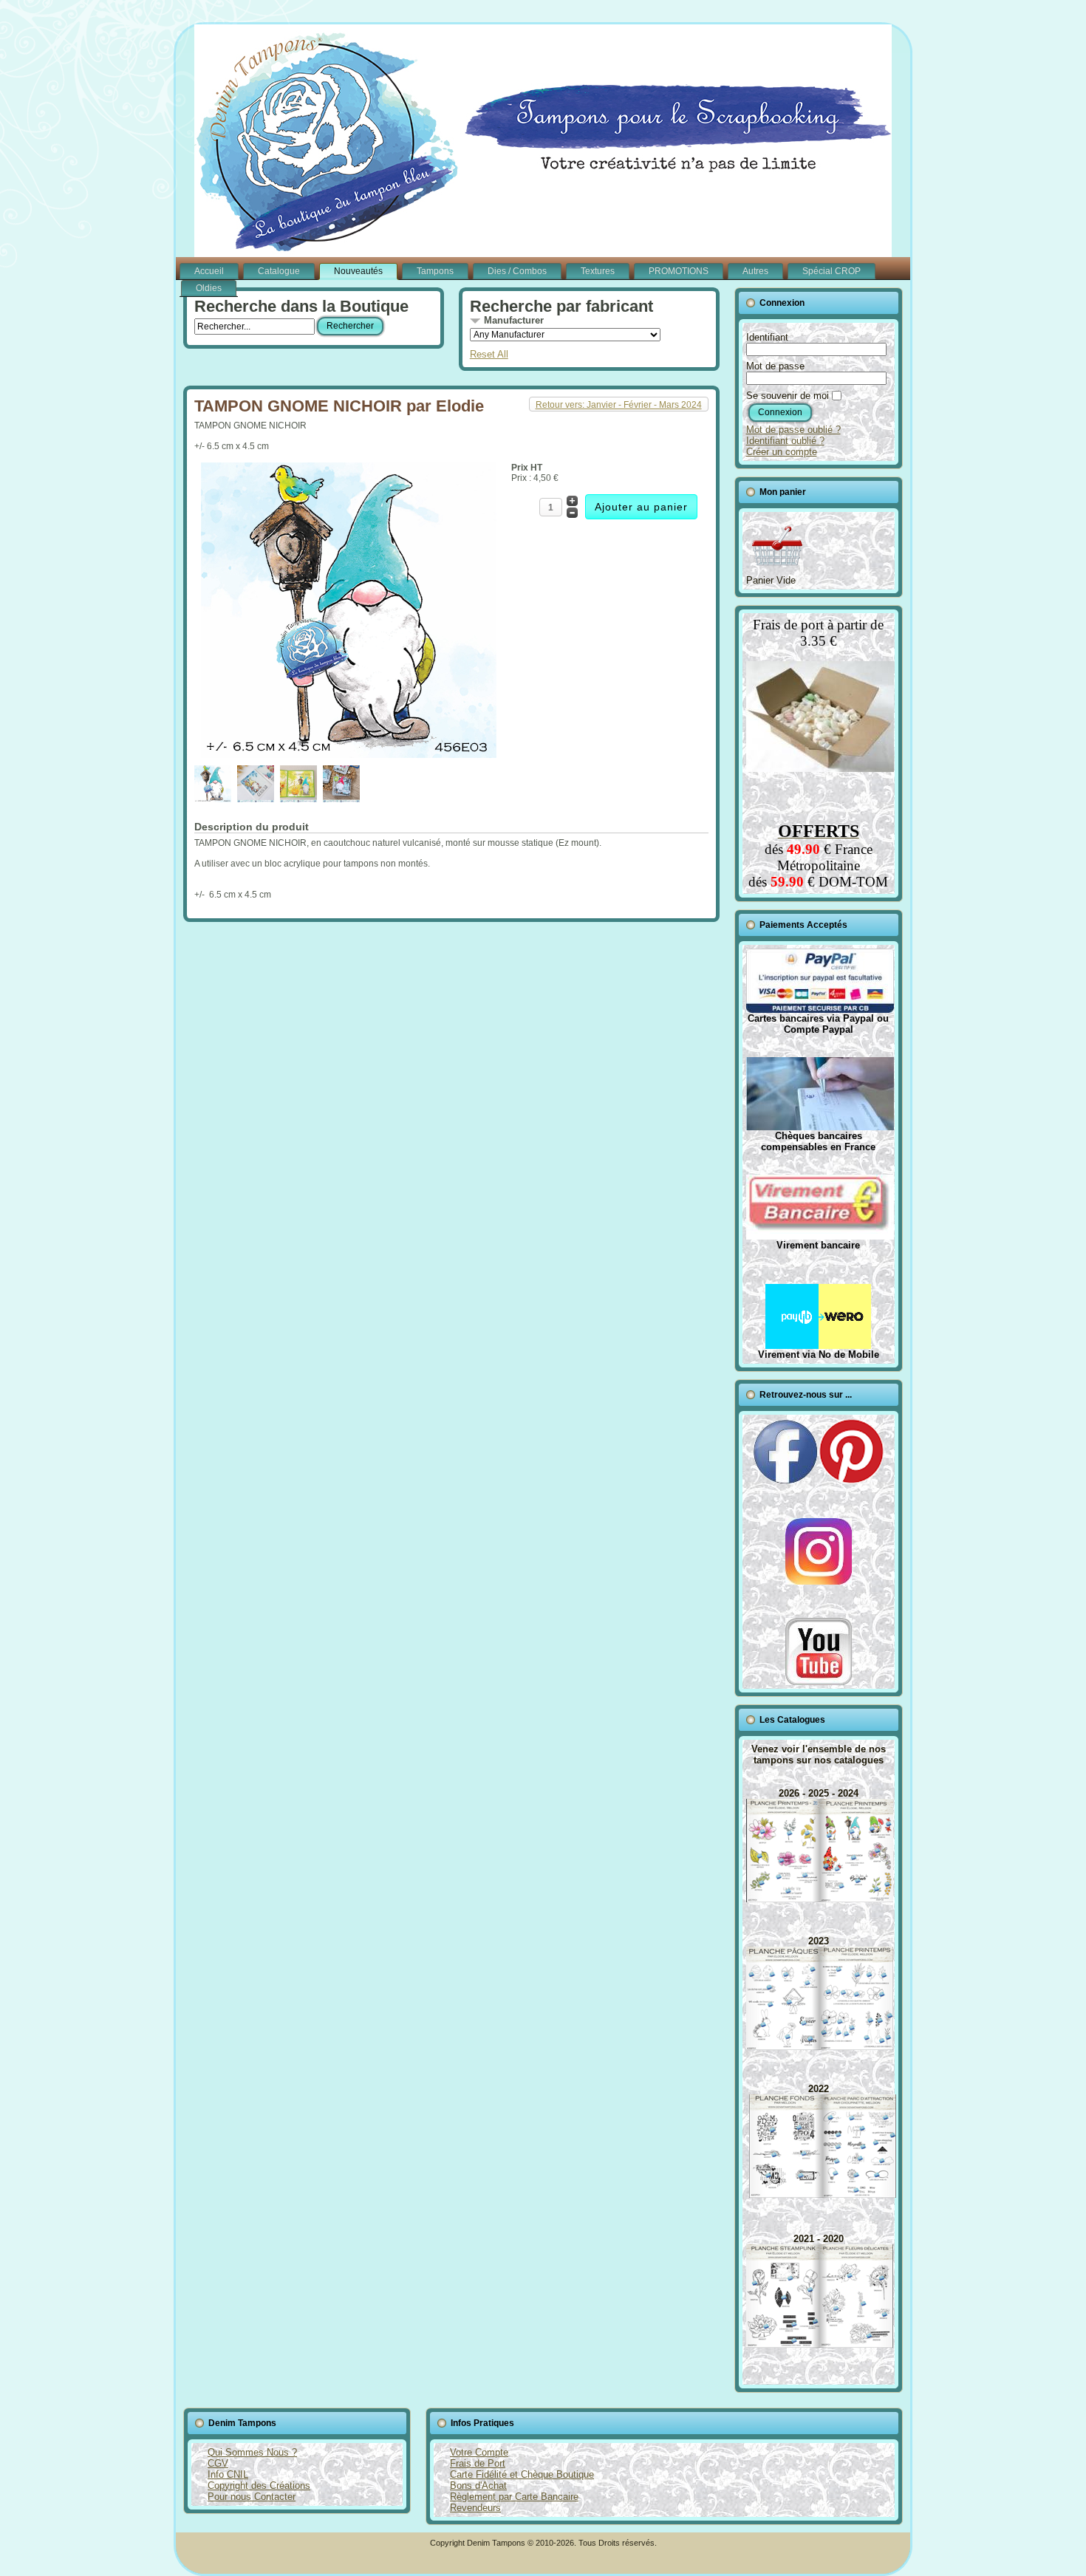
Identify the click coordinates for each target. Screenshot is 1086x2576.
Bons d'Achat (478, 2486)
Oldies (209, 288)
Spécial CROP (831, 271)
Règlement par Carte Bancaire (514, 2497)
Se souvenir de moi (788, 396)
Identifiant (767, 337)
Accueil (209, 271)
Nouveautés (358, 271)
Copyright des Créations (259, 2486)
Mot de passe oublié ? (793, 430)
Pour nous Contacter (252, 2497)
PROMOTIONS (679, 271)
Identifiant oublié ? (785, 441)
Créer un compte (782, 452)
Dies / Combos (517, 271)
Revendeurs (475, 2508)
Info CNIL (228, 2474)
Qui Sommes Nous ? (252, 2452)
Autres (755, 271)
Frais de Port (478, 2463)
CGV (218, 2463)
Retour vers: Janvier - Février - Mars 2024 (619, 405)
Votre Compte (479, 2452)
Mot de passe (775, 366)
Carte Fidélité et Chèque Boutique (522, 2474)
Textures (598, 271)
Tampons (435, 271)
